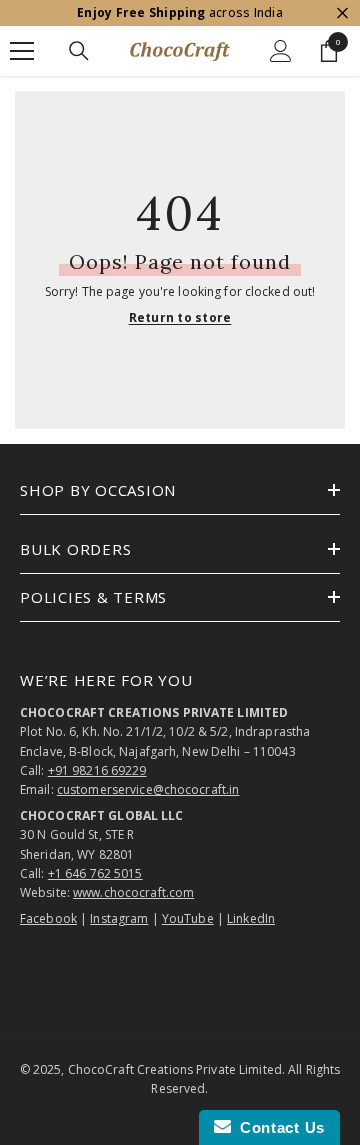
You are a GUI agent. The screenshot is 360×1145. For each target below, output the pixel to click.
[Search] (79, 51)
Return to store (180, 317)
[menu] (22, 51)
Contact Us (278, 1127)
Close (342, 13)
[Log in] (281, 51)
